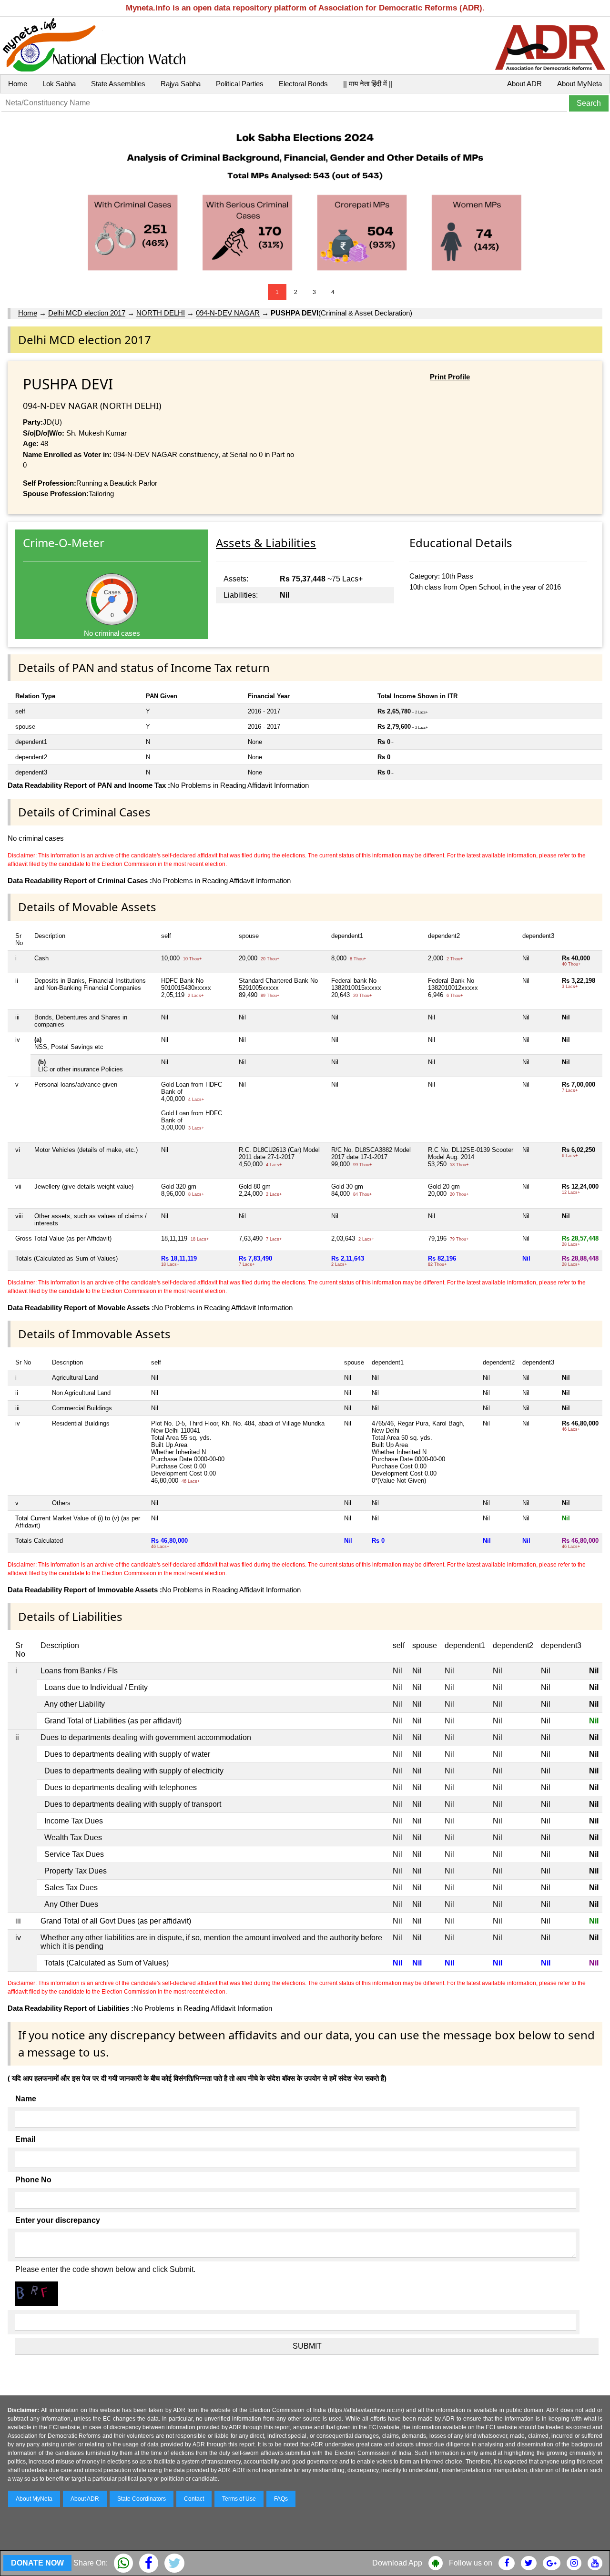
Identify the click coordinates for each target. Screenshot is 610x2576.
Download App (397, 2563)
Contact (194, 2499)
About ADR (524, 84)
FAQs (281, 2499)
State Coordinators (142, 2499)
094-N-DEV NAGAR (228, 313)
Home (18, 84)
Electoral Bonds (303, 84)
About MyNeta (579, 84)
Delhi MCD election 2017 (87, 313)
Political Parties (240, 84)
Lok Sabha (59, 84)
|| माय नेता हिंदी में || (368, 84)
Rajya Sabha (181, 84)
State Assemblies (118, 84)
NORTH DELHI (161, 313)
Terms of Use (239, 2499)
